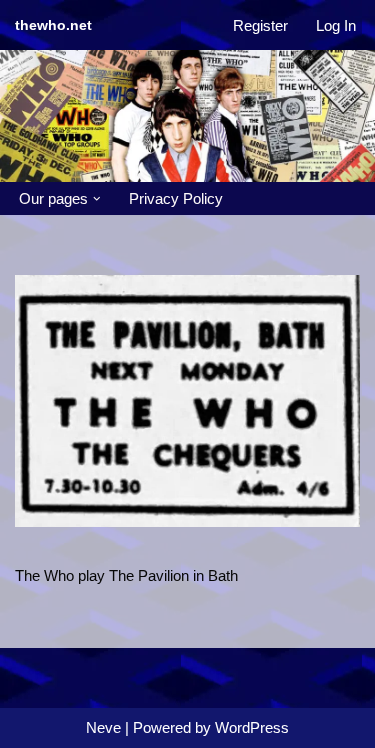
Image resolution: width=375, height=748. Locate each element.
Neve (103, 727)
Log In (336, 25)
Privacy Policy (176, 198)
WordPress (252, 727)
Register (260, 25)
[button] (97, 199)
